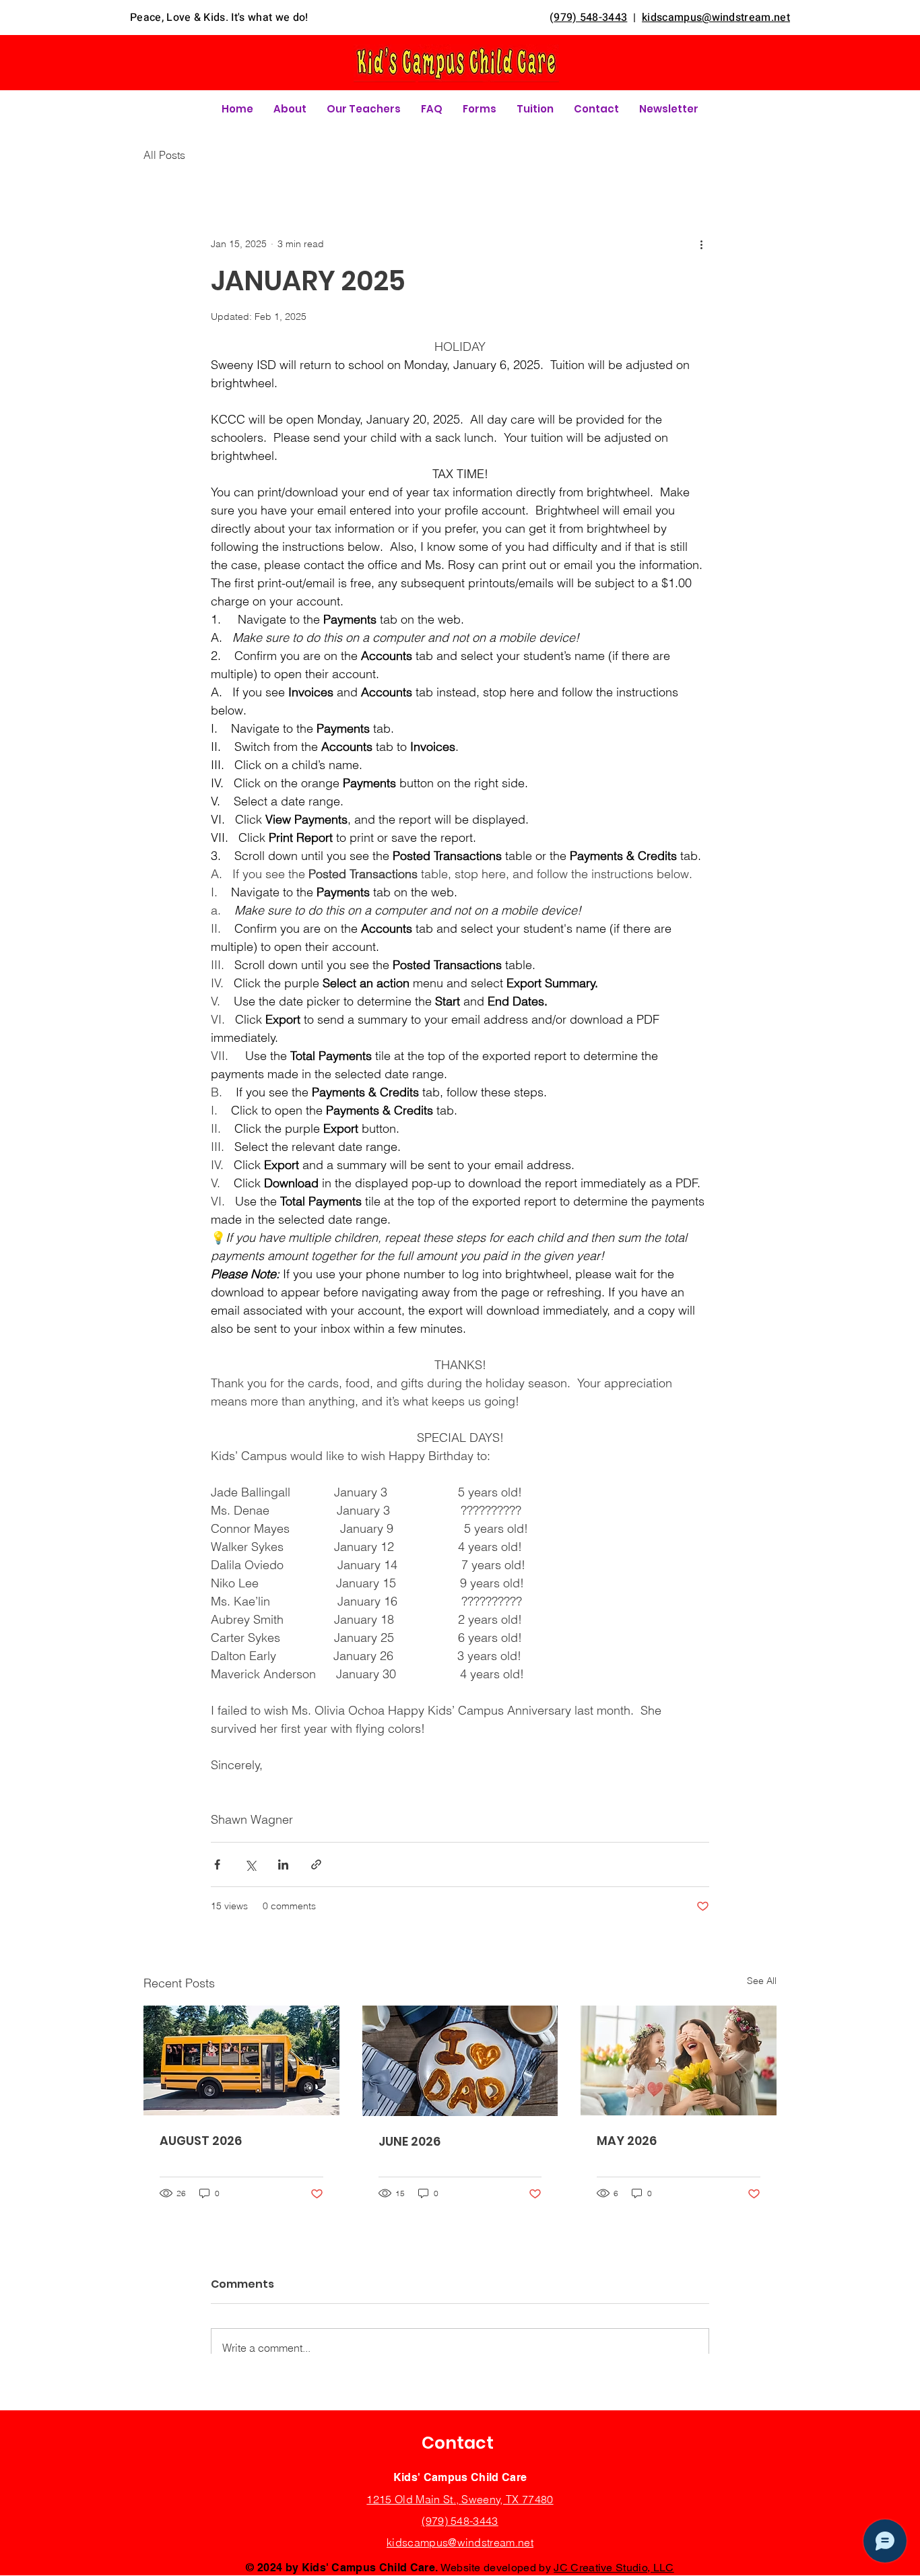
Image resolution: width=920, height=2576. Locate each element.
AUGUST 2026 (201, 2141)
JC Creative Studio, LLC (614, 2568)
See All (762, 1981)
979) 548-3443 (590, 18)
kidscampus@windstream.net (460, 2542)
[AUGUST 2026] (241, 2060)
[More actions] (701, 244)
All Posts (164, 155)
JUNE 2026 (409, 2141)
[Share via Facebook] (217, 1864)
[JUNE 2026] (460, 2061)
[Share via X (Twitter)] (250, 1864)
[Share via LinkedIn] (283, 1864)
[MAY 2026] (679, 2060)
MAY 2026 (627, 2141)
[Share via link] (316, 1864)
